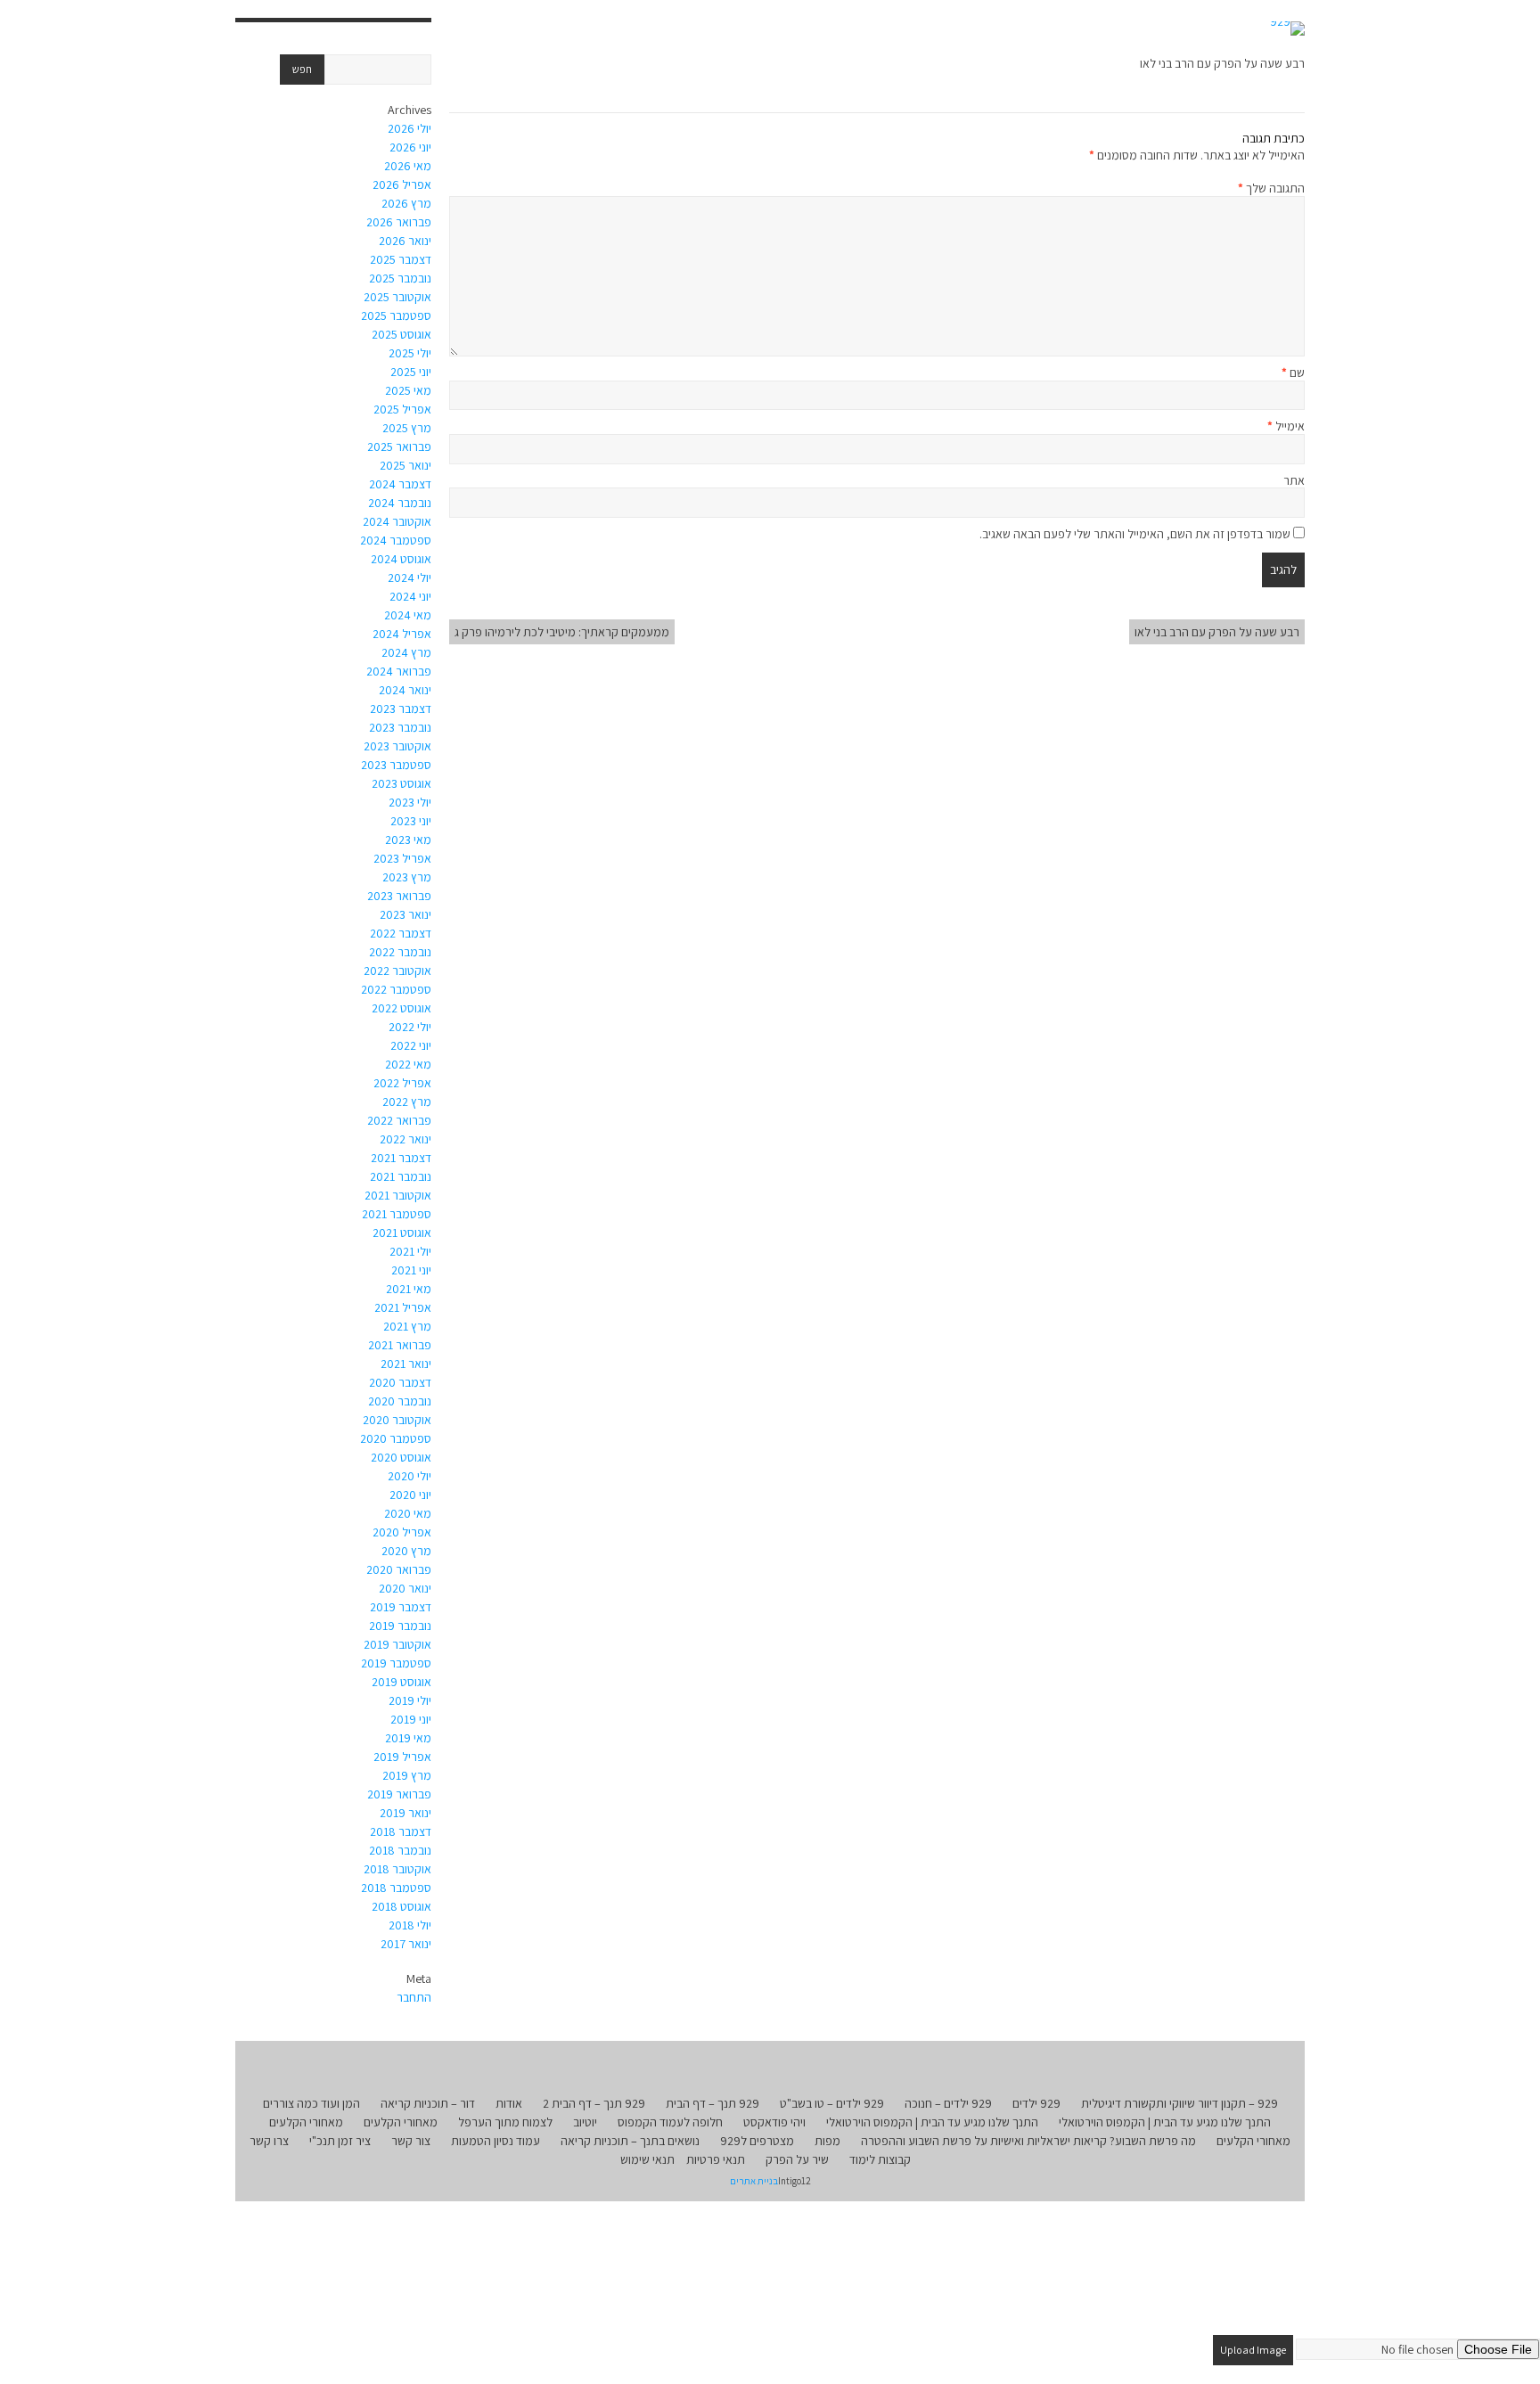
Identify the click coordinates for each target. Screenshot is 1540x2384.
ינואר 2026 (405, 241)
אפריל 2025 (402, 409)
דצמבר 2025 (401, 259)
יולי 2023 (410, 802)
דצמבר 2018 (401, 1831)
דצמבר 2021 (401, 1158)
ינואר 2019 (405, 1813)
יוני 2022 (411, 1045)
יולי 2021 (410, 1251)
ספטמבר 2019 (396, 1663)
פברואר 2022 (399, 1120)
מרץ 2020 (406, 1551)
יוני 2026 (410, 147)
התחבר (414, 1997)
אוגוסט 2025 (401, 334)
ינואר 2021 (406, 1364)
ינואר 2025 (405, 465)
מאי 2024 (408, 615)
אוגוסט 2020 (401, 1457)
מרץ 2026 (406, 203)
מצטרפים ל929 (757, 2141)
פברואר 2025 (399, 446)
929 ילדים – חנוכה (948, 2103)
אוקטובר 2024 (397, 521)
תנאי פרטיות (716, 2159)
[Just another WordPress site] (1287, 29)
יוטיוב (585, 2122)
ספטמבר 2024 (396, 540)
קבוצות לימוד (880, 2159)
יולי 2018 (410, 1925)
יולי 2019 (410, 1700)
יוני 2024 (410, 596)
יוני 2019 (411, 1719)
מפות (827, 2141)
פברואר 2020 (399, 1569)
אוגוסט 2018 (401, 1906)
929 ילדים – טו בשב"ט (832, 2103)
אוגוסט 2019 (401, 1682)
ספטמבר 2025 (396, 315)
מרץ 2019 (407, 1775)
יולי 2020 (410, 1476)
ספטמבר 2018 (396, 1888)
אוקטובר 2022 (397, 971)
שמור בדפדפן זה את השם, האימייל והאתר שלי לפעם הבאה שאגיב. (1135, 534)
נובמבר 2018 (400, 1850)
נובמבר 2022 (400, 952)
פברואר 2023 (399, 896)
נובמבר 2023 (400, 727)
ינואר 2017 (406, 1944)
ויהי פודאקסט (774, 2122)
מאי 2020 (408, 1513)
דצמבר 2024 (400, 484)
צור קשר (411, 2141)
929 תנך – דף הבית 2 (594, 2103)
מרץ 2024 (406, 652)
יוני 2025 (411, 372)
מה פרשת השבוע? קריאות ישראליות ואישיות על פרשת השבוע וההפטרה (1028, 2141)
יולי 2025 (410, 353)
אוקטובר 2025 (397, 297)
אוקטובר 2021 (398, 1195)
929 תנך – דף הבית (713, 2103)
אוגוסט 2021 (402, 1233)
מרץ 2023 (407, 877)
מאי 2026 (408, 166)
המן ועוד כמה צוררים (311, 2103)
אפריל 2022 (402, 1083)
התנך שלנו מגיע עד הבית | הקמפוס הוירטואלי (1165, 2122)
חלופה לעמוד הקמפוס (670, 2122)
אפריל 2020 (402, 1532)
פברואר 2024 (399, 671)
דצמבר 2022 (401, 933)
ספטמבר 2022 (396, 989)
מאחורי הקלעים (401, 2122)
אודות (509, 2103)
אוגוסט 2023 (401, 783)
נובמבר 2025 (400, 278)
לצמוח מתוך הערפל (505, 2122)
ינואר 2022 (405, 1139)
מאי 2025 (408, 390)
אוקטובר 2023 (397, 746)
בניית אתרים (754, 2181)
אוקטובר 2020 (397, 1420)
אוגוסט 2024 (401, 559)
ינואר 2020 (405, 1588)
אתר (1294, 480)
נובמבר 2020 (400, 1401)
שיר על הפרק (797, 2159)
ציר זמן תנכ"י (340, 2141)
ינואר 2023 (405, 914)
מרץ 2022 (407, 1102)
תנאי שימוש (647, 2159)
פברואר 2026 (399, 222)
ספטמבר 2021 (397, 1214)
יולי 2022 (410, 1027)
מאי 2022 (408, 1064)
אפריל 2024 (402, 634)
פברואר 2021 (400, 1345)
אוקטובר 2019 (397, 1644)
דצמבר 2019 (401, 1607)
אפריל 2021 (403, 1307)
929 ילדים (1036, 2103)
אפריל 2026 (402, 184)
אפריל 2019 (402, 1757)
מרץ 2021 (407, 1326)
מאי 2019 (408, 1738)
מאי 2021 (409, 1289)
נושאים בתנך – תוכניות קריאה (630, 2141)
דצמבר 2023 (401, 709)
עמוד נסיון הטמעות (496, 2141)
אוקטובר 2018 (397, 1869)
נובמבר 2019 (400, 1626)
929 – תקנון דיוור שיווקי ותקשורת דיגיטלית (1180, 2103)
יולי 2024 (410, 578)
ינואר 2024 (405, 690)
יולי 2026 (410, 128)
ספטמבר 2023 (396, 765)
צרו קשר (269, 2141)
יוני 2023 (411, 821)
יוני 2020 (410, 1495)
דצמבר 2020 (400, 1382)
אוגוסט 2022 (401, 1008)
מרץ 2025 (407, 428)
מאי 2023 (408, 840)
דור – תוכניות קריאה (428, 2103)
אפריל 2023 (402, 858)
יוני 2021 (411, 1270)
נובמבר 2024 (400, 503)
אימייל (1286, 426)
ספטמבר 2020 (396, 1438)
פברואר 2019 (399, 1794)
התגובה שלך (1271, 188)
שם (1293, 373)
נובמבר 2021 (401, 1176)
